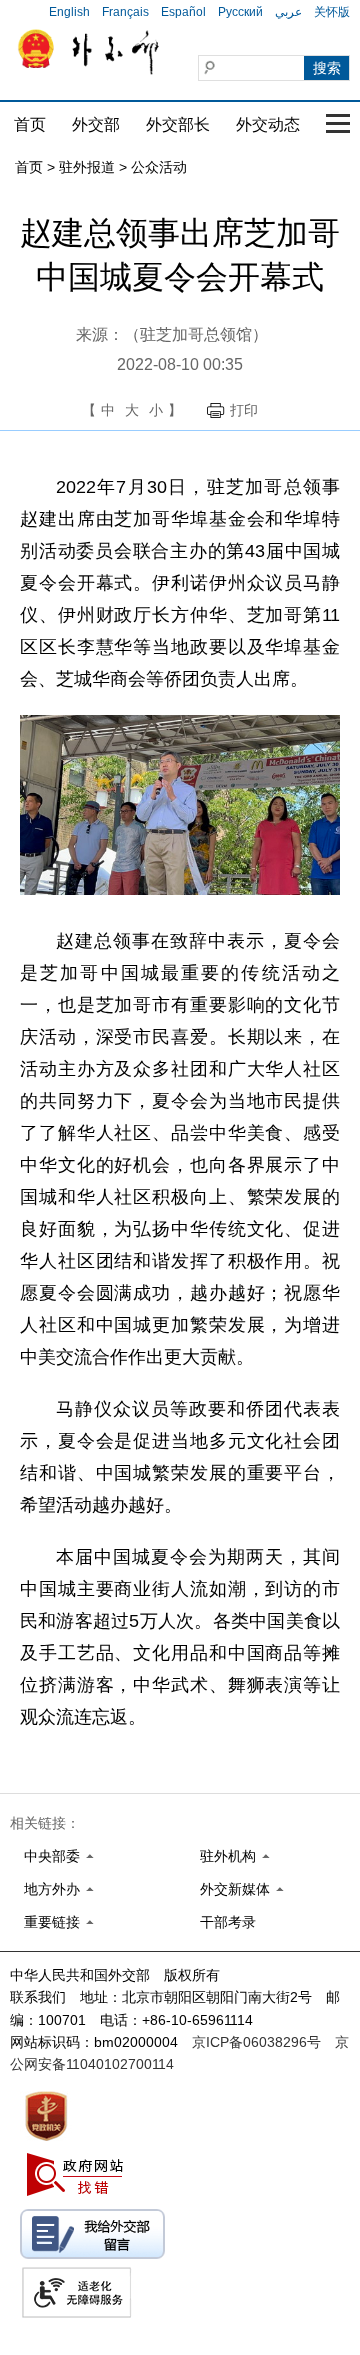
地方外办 (52, 1889)
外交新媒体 (235, 1889)
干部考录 (228, 1922)
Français (125, 12)
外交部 (96, 124)
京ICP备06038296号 (256, 2042)
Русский (240, 12)
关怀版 (332, 12)
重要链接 (52, 1922)
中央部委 (52, 1856)
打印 (244, 410)
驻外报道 (87, 167)
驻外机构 (228, 1856)
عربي (288, 12)
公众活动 (159, 167)
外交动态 (268, 124)
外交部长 (178, 124)
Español (183, 12)
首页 (30, 124)
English (69, 12)
